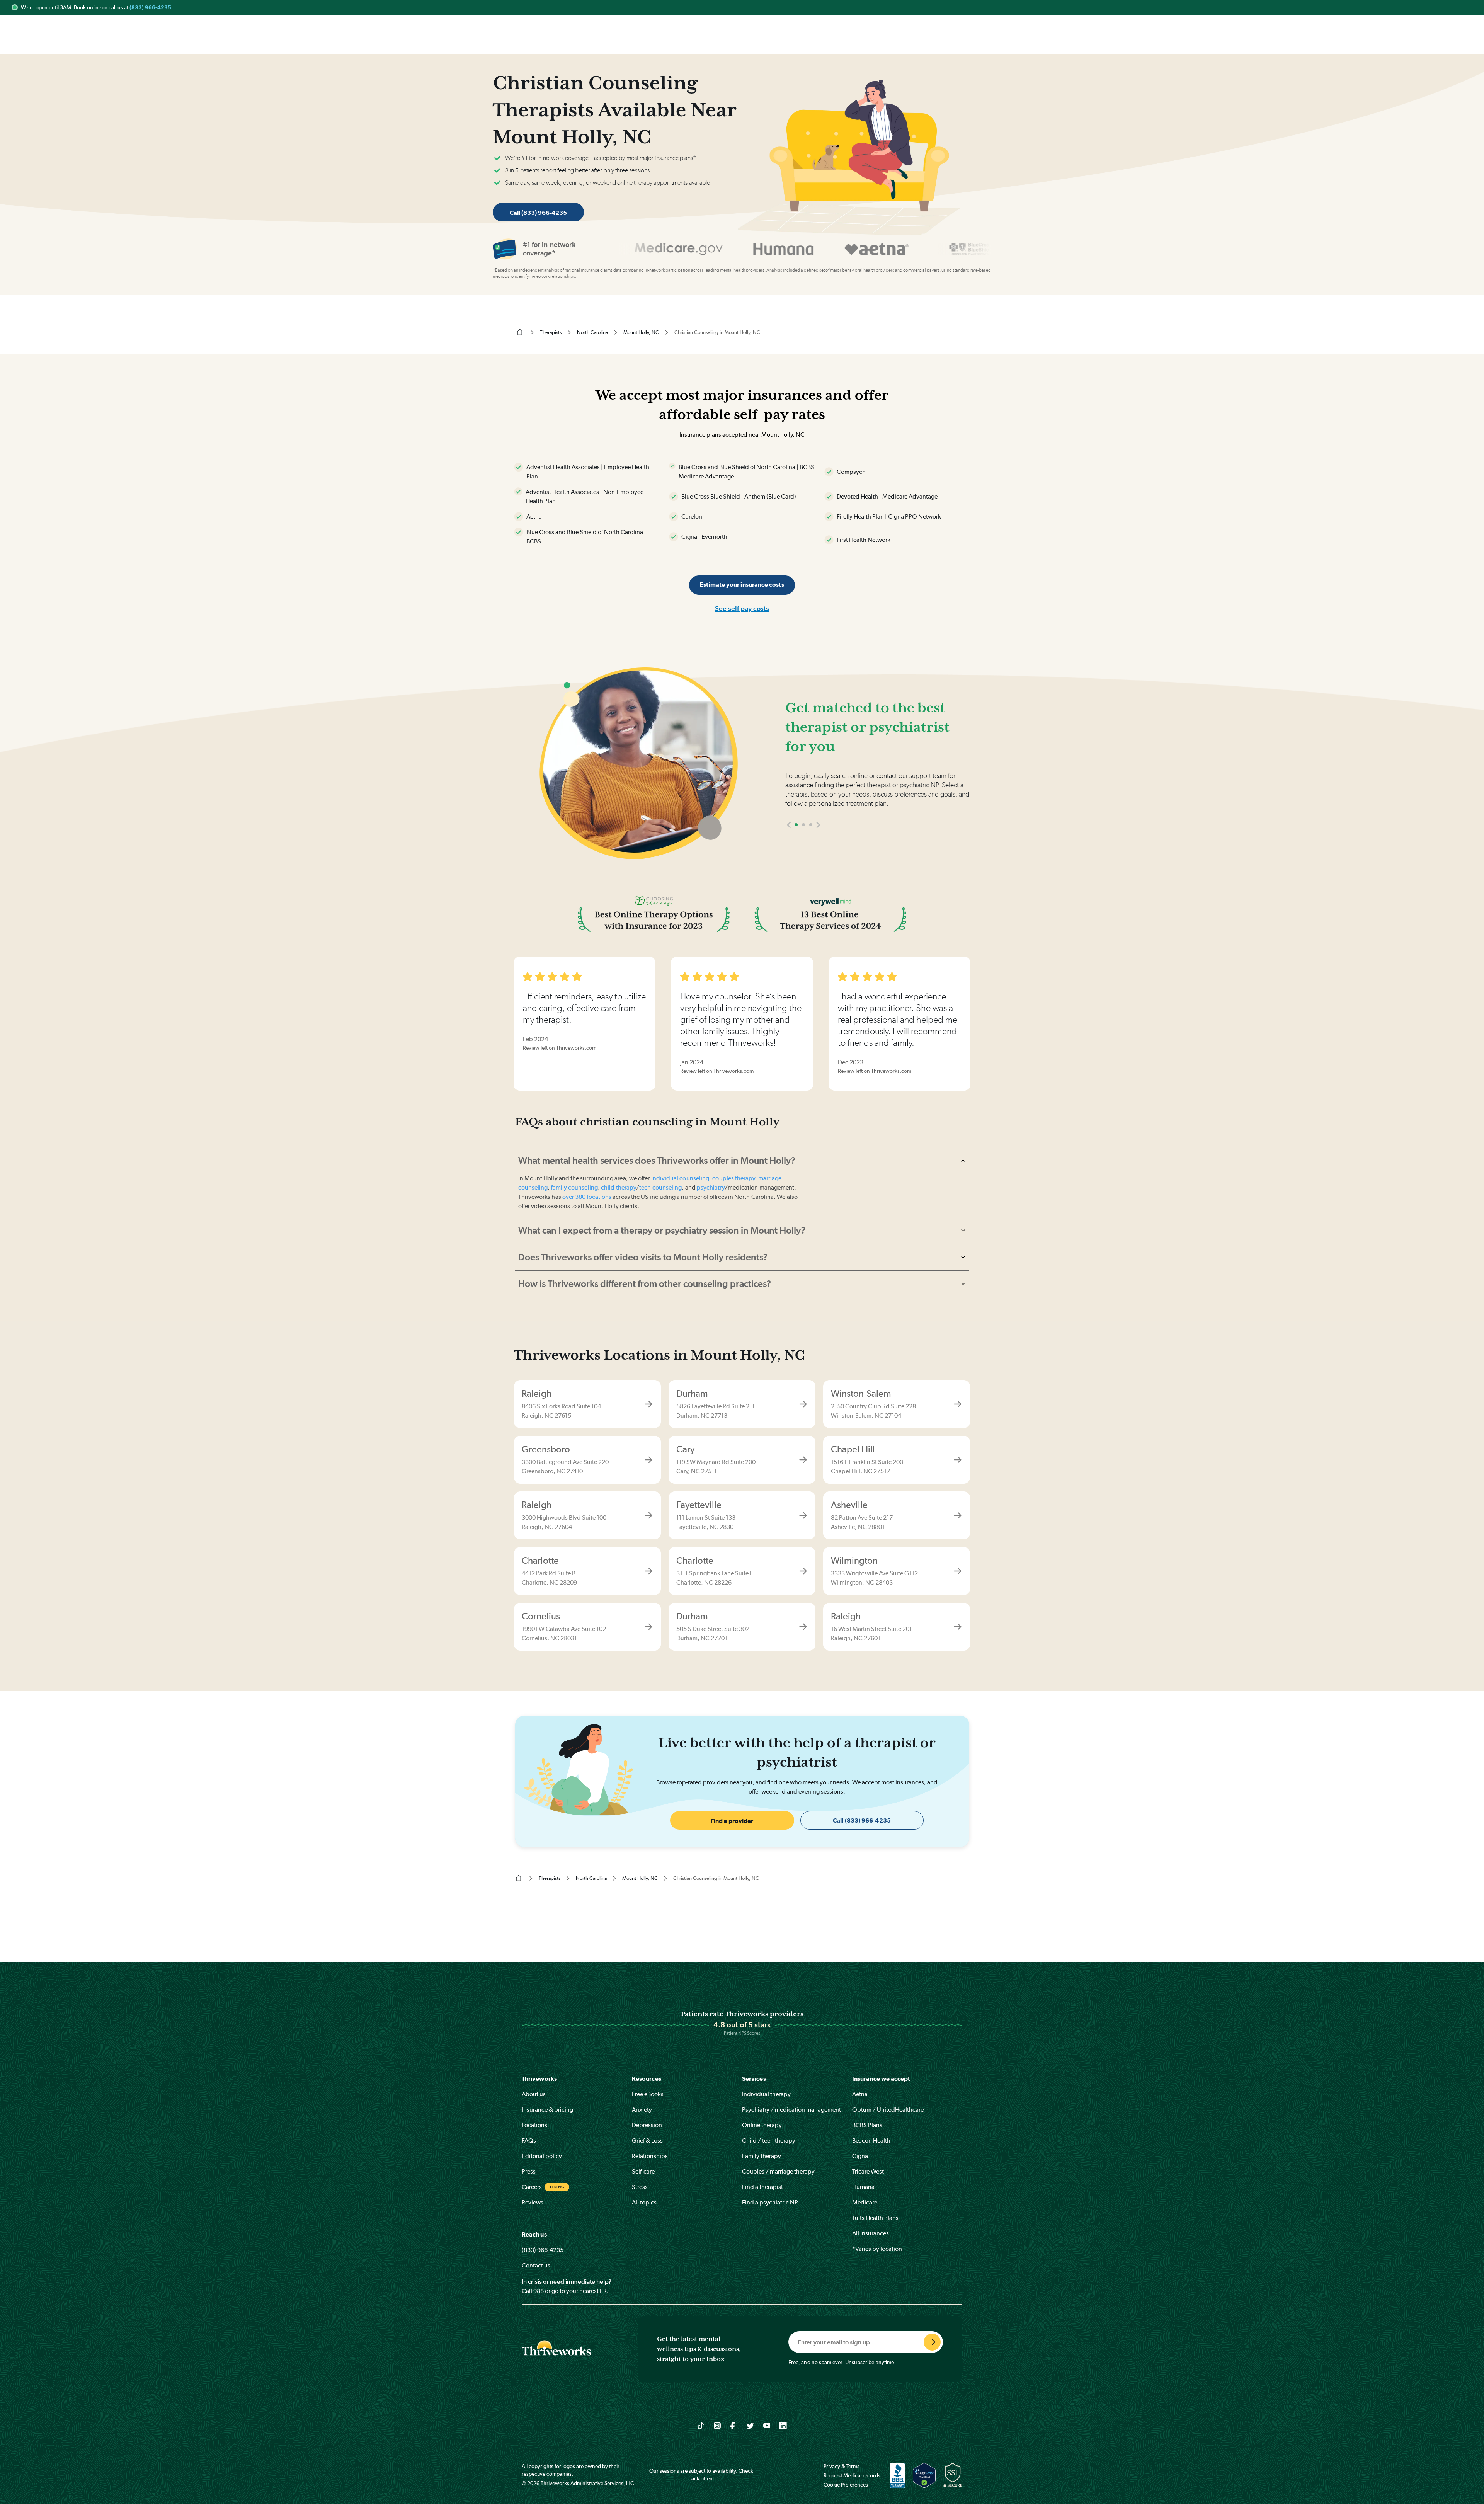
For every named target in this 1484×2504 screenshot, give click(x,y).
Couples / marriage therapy (778, 2171)
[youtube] (767, 2425)
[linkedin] (783, 2425)
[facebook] (734, 2425)
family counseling (574, 1187)
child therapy (619, 1187)
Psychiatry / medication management (791, 2110)
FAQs (529, 2141)
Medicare (865, 2202)
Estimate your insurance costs (742, 585)
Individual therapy (766, 2094)
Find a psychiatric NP (770, 2202)
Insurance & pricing (547, 2110)
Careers (532, 2187)
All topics (644, 2202)
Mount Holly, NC (641, 332)
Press (529, 2171)
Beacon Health (871, 2141)
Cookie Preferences (846, 2485)
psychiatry (711, 1187)
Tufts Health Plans (875, 2218)
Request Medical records (852, 2475)
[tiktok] (701, 2425)
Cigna (860, 2156)
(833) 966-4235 (150, 7)
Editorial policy (542, 2156)
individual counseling (680, 1178)
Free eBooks (648, 2094)
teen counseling (660, 1187)
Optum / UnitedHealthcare (888, 2110)
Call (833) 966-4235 (538, 213)
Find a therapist (762, 2187)
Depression (647, 2125)
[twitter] (750, 2425)
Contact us (536, 2265)
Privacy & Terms (842, 2466)
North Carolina (592, 332)
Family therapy (762, 2156)
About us (534, 2094)
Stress (640, 2187)
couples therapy (733, 1178)
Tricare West (868, 2171)
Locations (534, 2125)
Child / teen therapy (769, 2141)
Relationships (650, 2156)
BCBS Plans (867, 2125)
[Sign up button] (932, 2342)
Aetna (860, 2094)
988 (539, 2291)
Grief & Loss (647, 2141)
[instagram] (717, 2425)
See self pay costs (742, 609)
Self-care (643, 2171)
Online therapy (762, 2125)
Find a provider (732, 1821)
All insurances (870, 2233)
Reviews (533, 2202)
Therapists (551, 332)
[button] (789, 825)
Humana (863, 2187)
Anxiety (642, 2110)
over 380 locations (587, 1197)
